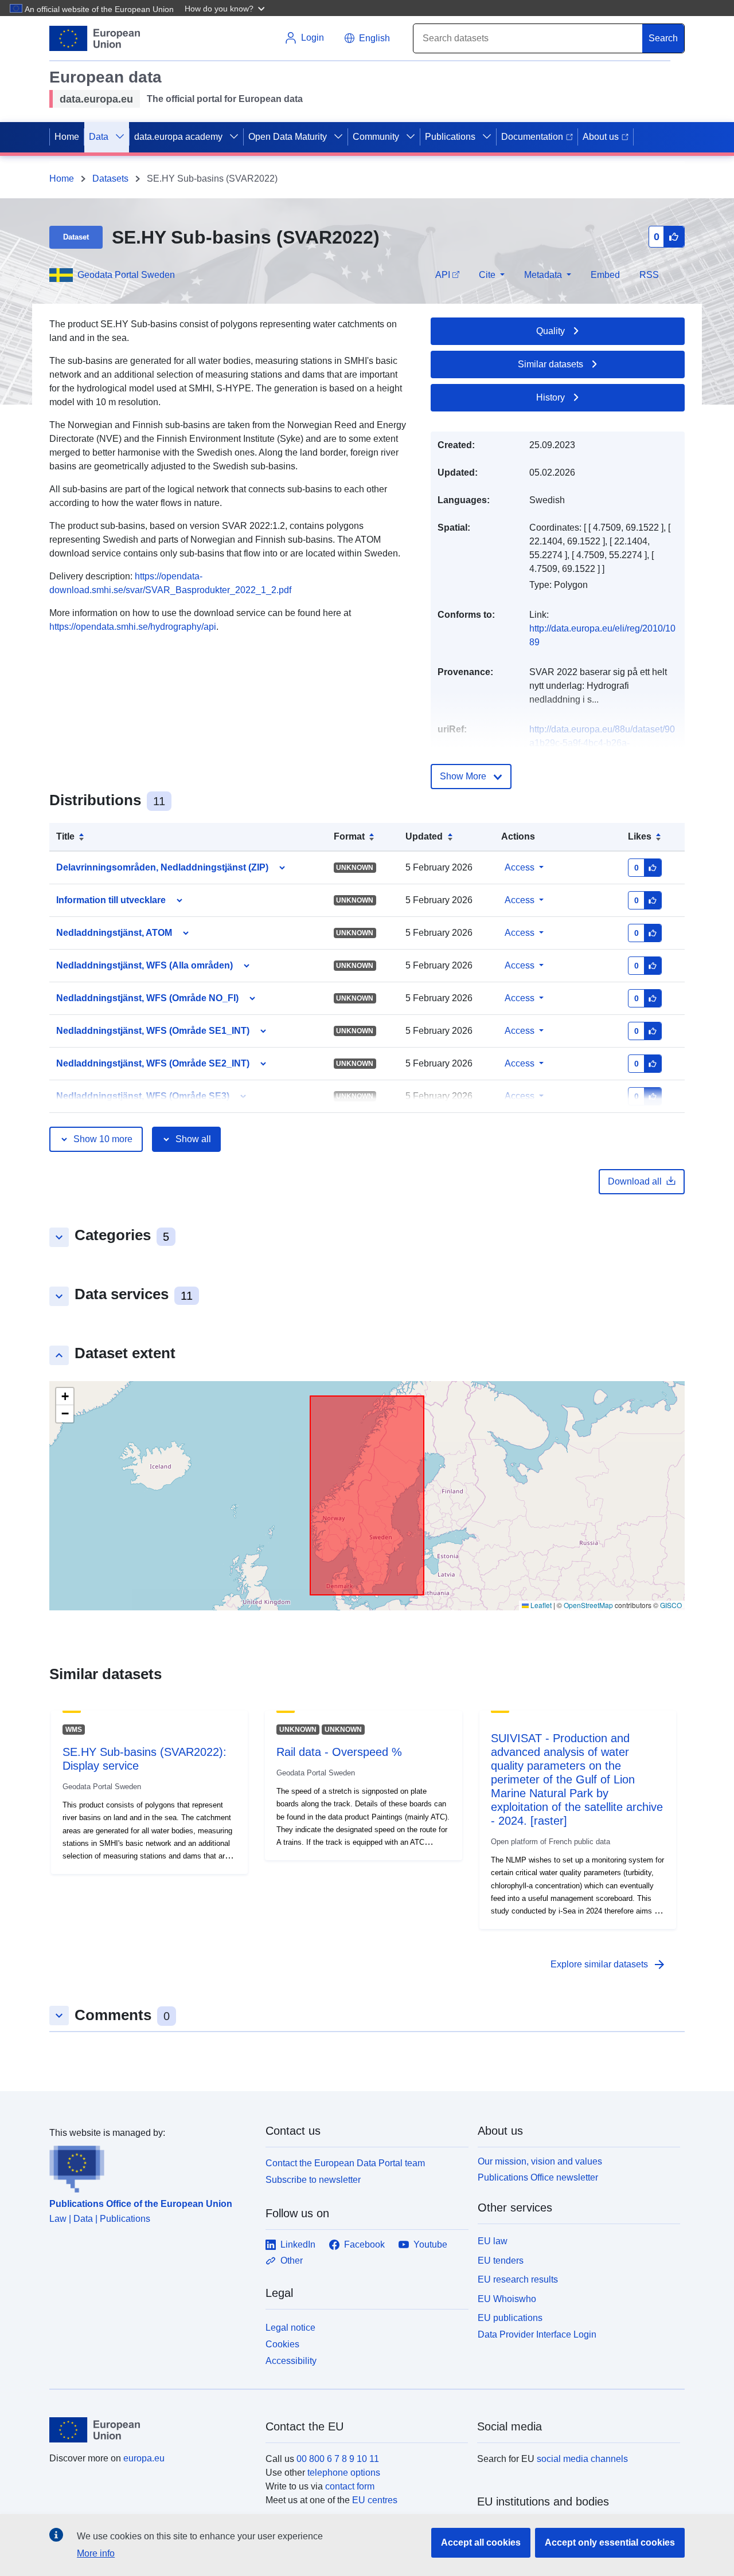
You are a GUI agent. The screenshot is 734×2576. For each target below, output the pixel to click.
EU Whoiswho (507, 2299)
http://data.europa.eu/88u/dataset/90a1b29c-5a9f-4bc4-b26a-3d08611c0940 (602, 743)
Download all (635, 1181)
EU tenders (501, 2261)
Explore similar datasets (608, 1965)
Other (292, 2261)
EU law (493, 2241)
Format (349, 836)
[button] (226, 8)
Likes (640, 836)
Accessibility (291, 2361)
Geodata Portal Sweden (126, 275)
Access (520, 867)
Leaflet (540, 1605)
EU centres (375, 2500)
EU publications (510, 2318)
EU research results (518, 2279)
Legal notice (290, 2328)
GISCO (671, 1605)
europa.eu (144, 2458)
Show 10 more (103, 1139)
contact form (350, 2486)
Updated (424, 836)
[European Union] (151, 2430)
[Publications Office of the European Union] (151, 2166)
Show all (193, 1139)
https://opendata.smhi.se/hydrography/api (133, 627)
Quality (550, 331)
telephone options (344, 2473)
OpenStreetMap (588, 1605)
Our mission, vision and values (540, 2161)
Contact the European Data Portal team (345, 2163)
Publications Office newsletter (538, 2177)
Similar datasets (550, 364)
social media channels (582, 2459)
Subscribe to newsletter (313, 2180)
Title (65, 836)
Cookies (282, 2344)
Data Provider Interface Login (537, 2334)
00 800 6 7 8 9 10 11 (338, 2459)
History (550, 397)
